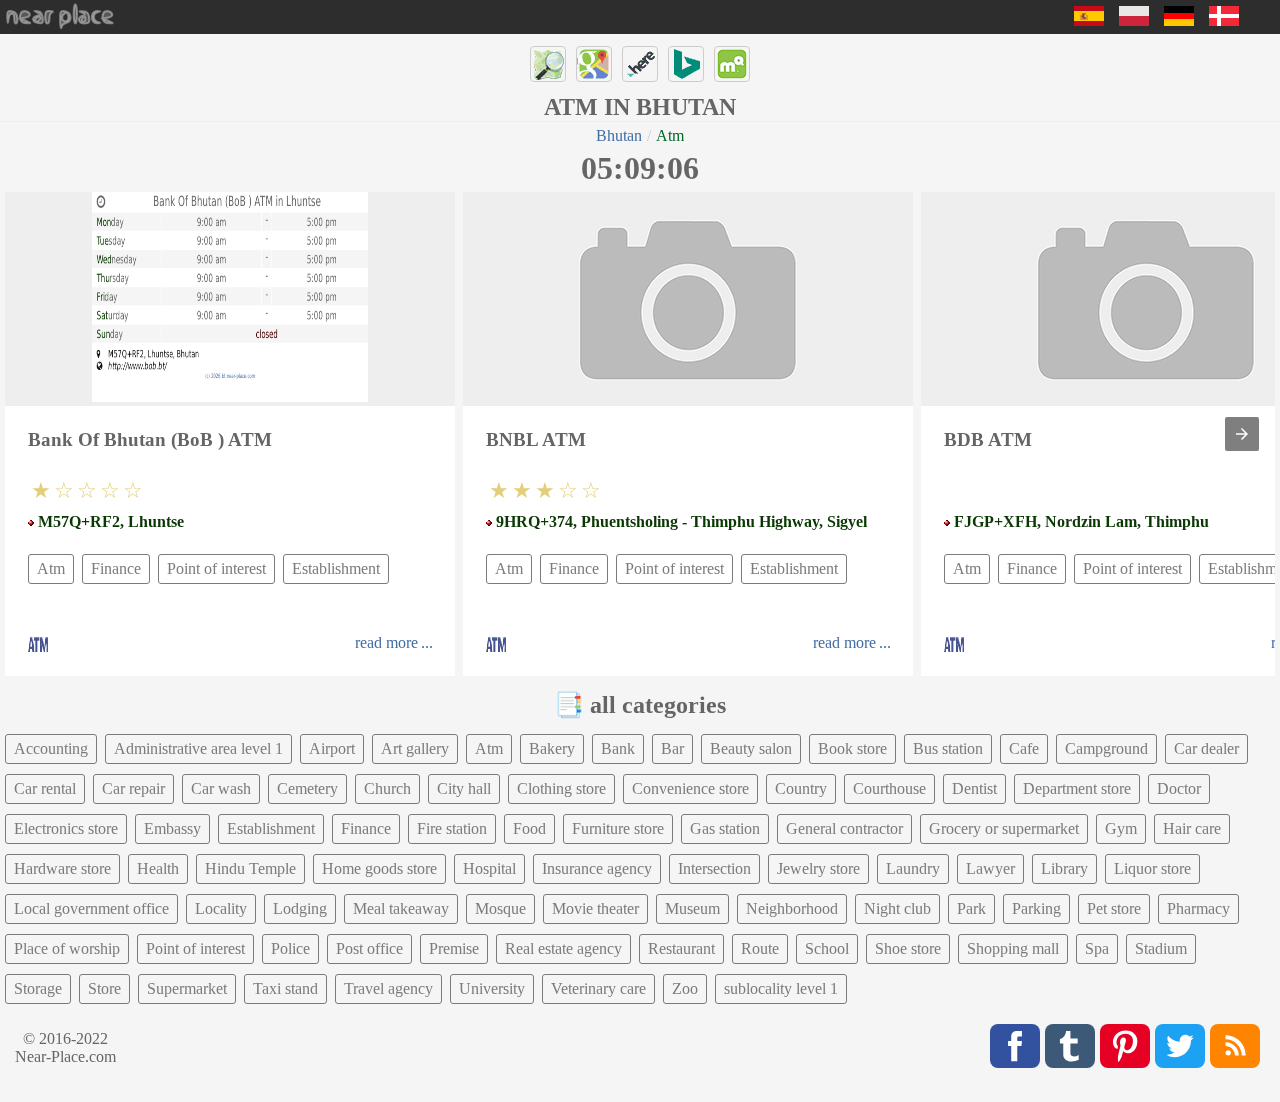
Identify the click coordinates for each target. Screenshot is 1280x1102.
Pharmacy (1198, 908)
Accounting (51, 748)
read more (386, 642)
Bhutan (619, 135)
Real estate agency (563, 948)
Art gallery (415, 748)
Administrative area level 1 (198, 748)
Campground (1106, 748)
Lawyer (990, 868)
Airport (332, 748)
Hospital (489, 868)
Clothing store (561, 788)
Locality (221, 908)
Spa (1097, 948)
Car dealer (1206, 748)
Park (971, 908)
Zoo (685, 988)
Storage (38, 988)
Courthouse (889, 788)
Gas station (725, 828)
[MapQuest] (732, 64)
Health (158, 868)
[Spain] (1089, 20)
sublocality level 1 (781, 988)
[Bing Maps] (686, 64)
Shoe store (908, 948)
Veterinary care (598, 988)
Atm (51, 568)
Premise (454, 948)
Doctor (1179, 788)
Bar (672, 748)
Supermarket (187, 988)
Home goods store (379, 868)
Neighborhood (792, 908)
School (827, 948)
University (492, 988)
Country (801, 788)
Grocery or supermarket (1004, 828)
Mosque (500, 908)
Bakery (552, 748)
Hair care (1192, 828)
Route (760, 948)
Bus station (948, 748)
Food (529, 828)
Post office (369, 948)
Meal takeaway (401, 908)
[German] (1179, 20)
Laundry (913, 868)
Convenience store (690, 788)
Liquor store (1152, 868)
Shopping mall (1013, 948)
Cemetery (307, 788)
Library (1064, 868)
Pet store (1114, 908)
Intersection (714, 868)
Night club (897, 908)
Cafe (1024, 748)
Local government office (91, 908)
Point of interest (216, 568)
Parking (1036, 908)
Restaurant (681, 948)
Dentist (974, 788)
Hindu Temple (250, 868)
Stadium (1161, 948)
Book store (852, 748)
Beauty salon (751, 748)
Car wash (221, 788)
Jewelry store (818, 868)
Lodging (300, 908)
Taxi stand (285, 988)
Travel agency (388, 988)
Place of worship (67, 948)
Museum (692, 908)
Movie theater (595, 908)
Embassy (172, 828)
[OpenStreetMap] (548, 64)
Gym (1121, 828)
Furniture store (618, 828)
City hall (464, 788)
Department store (1077, 788)
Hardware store (62, 868)
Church (387, 788)
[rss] (1235, 1046)
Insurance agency (597, 868)
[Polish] (1134, 20)
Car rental (45, 788)
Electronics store (66, 828)
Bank (618, 748)
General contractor (844, 828)
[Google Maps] (594, 64)
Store (104, 988)
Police (290, 948)
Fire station (452, 828)
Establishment (336, 568)
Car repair (133, 788)
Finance (116, 568)
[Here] (640, 64)
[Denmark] (1224, 20)
